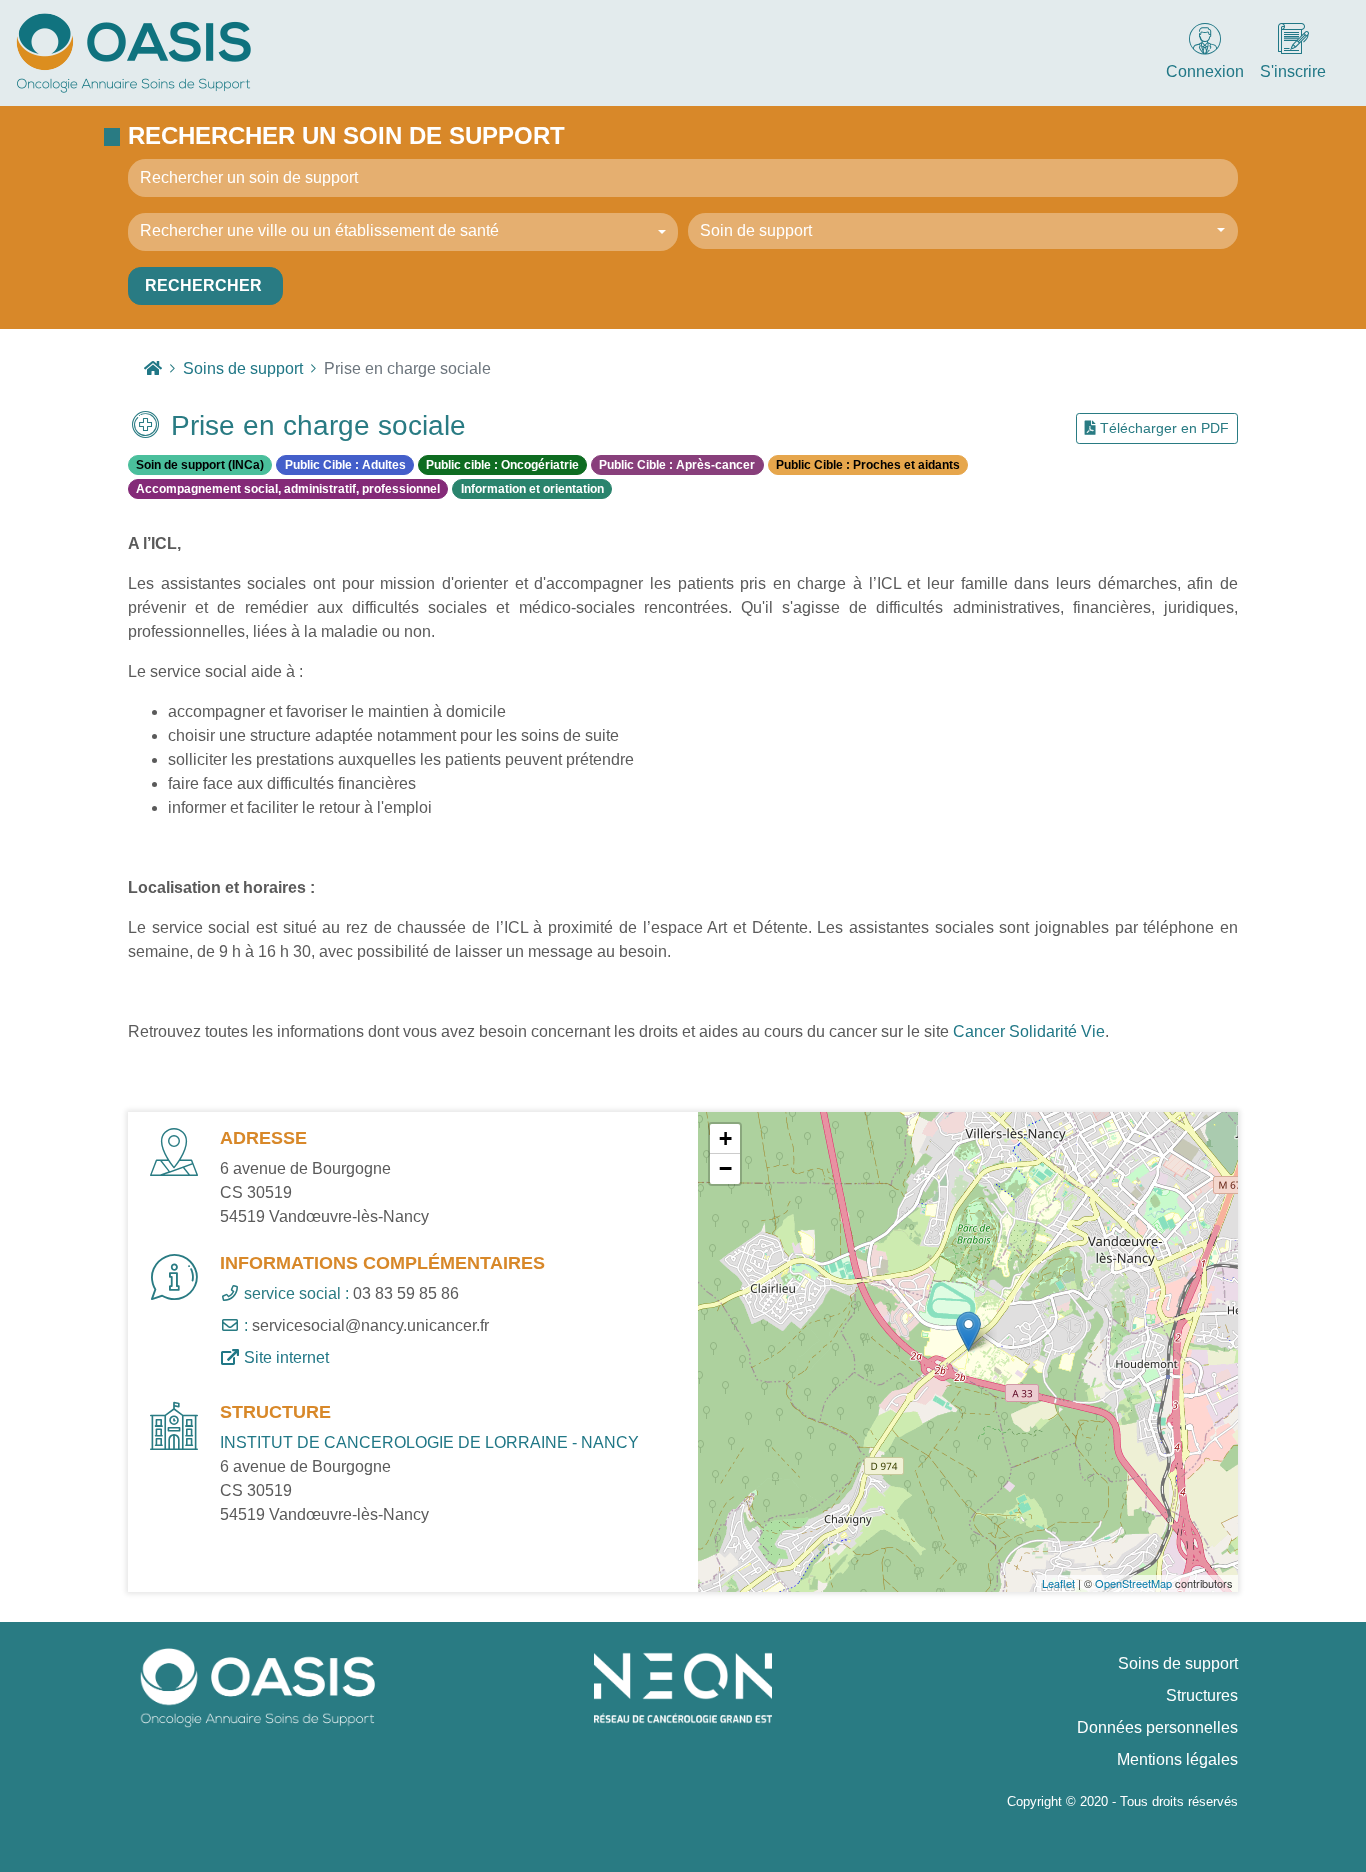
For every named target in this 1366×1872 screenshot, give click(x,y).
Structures (1202, 1695)
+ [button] (725, 1138)
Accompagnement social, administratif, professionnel (288, 489)
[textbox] (397, 231)
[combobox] (403, 232)
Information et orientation (532, 489)
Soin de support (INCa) (200, 465)
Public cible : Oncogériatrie (502, 465)
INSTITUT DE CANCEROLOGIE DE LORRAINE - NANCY (429, 1442)
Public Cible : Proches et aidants (868, 465)
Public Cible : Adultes (345, 465)
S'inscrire (1293, 71)
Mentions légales (1177, 1759)
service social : (294, 1293)
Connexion (1205, 71)
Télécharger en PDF (1162, 428)
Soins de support (1178, 1663)
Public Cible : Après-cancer (677, 465)
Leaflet (1058, 1583)
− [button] (725, 1168)
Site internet (284, 1357)
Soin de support (756, 230)
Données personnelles (1157, 1727)
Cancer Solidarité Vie (1029, 1031)
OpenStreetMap (1133, 1583)
